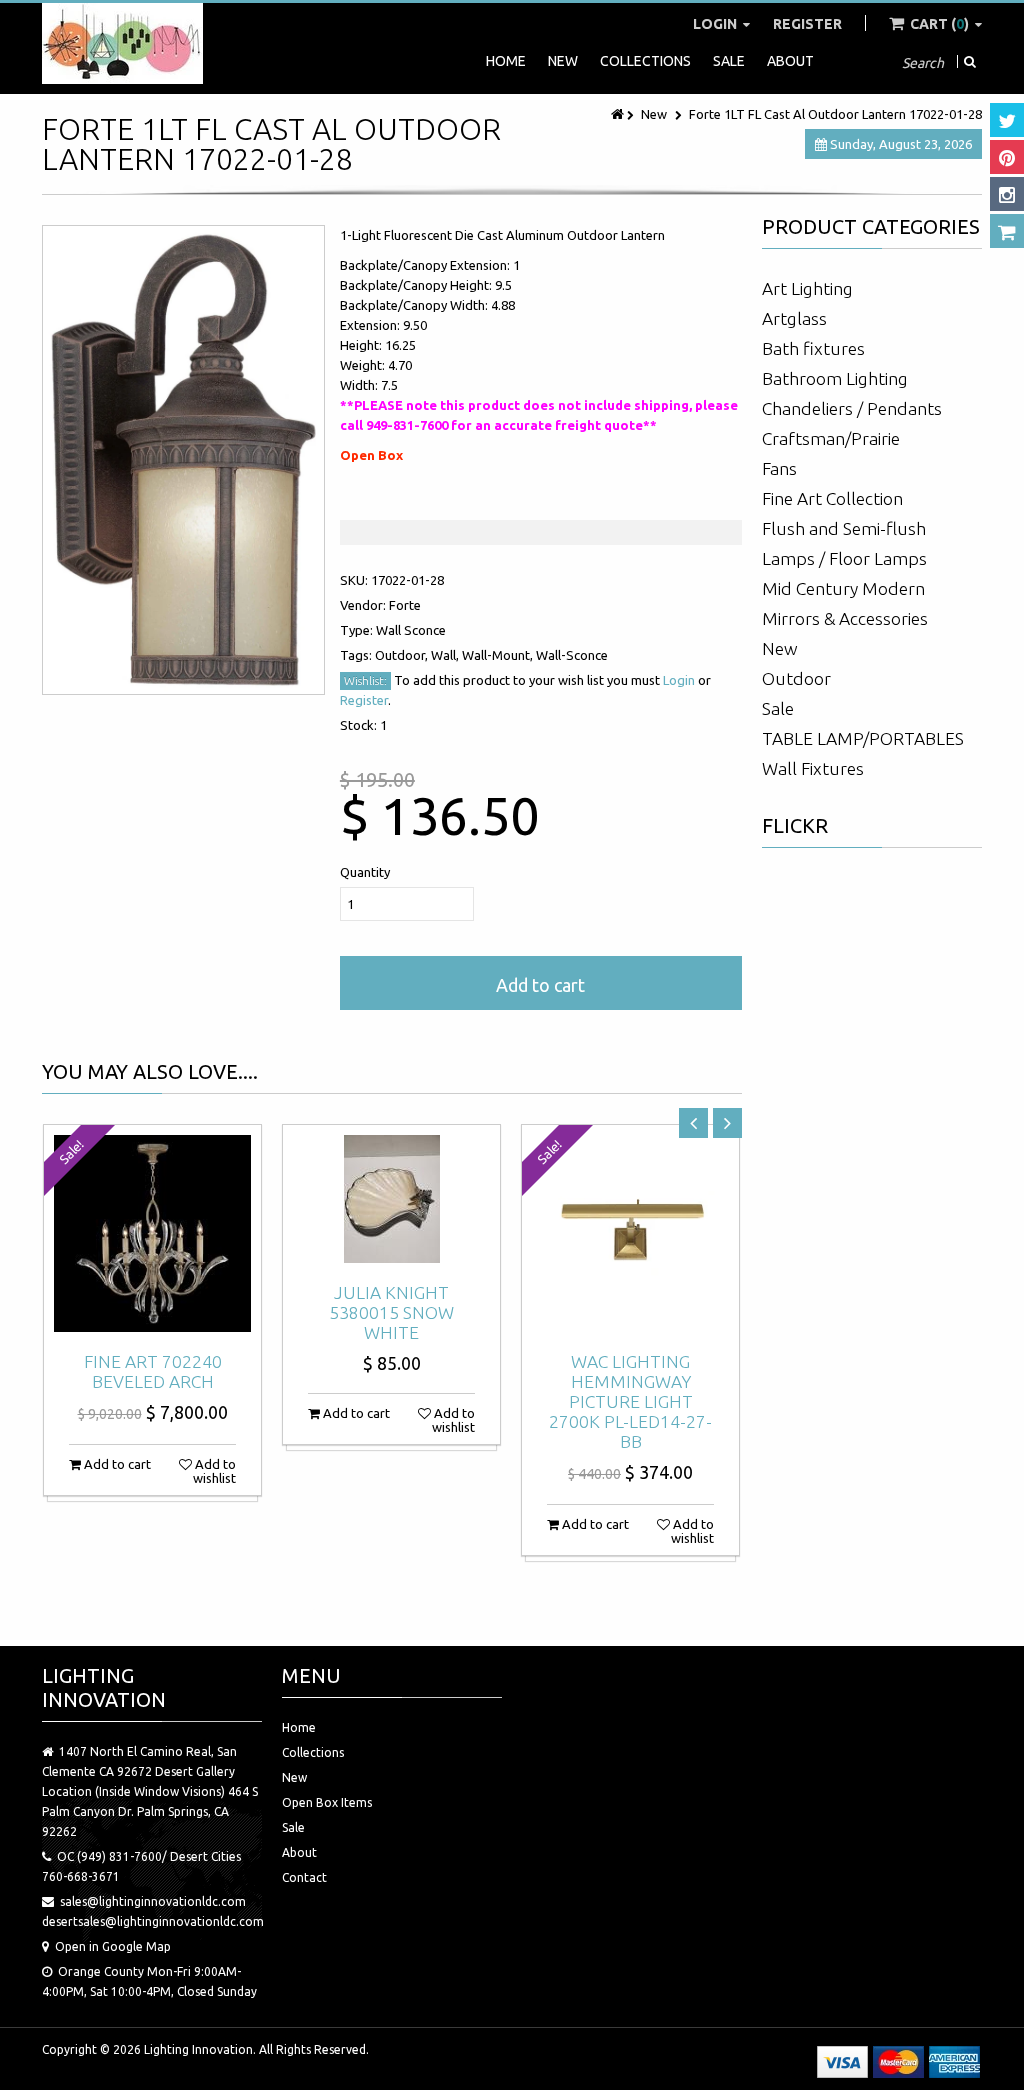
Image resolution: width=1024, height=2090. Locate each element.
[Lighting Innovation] (122, 43)
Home (506, 61)
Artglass (794, 318)
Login (716, 24)
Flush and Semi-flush (844, 528)
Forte (405, 605)
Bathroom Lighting (835, 378)
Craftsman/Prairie (831, 438)
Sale (729, 61)
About (790, 61)
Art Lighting (807, 288)
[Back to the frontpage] (619, 114)
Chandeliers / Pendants (852, 408)
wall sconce (411, 630)
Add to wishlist (214, 1471)
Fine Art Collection (832, 498)
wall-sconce (572, 655)
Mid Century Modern (843, 588)
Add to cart (540, 985)
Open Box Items (327, 1802)
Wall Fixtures (813, 768)
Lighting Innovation (198, 2049)
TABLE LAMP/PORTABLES (863, 738)
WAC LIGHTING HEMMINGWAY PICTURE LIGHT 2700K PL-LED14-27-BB (630, 1401)
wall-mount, (499, 655)
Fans (779, 468)
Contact (304, 1877)
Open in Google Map (113, 1946)
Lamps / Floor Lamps (844, 558)
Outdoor (796, 678)
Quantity (365, 872)
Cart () (939, 24)
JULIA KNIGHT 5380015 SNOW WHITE (391, 1312)
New (563, 61)
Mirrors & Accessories (845, 618)
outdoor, (403, 655)
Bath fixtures (813, 348)
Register (807, 24)
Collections (645, 61)
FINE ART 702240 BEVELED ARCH (153, 1371)
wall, (446, 655)
